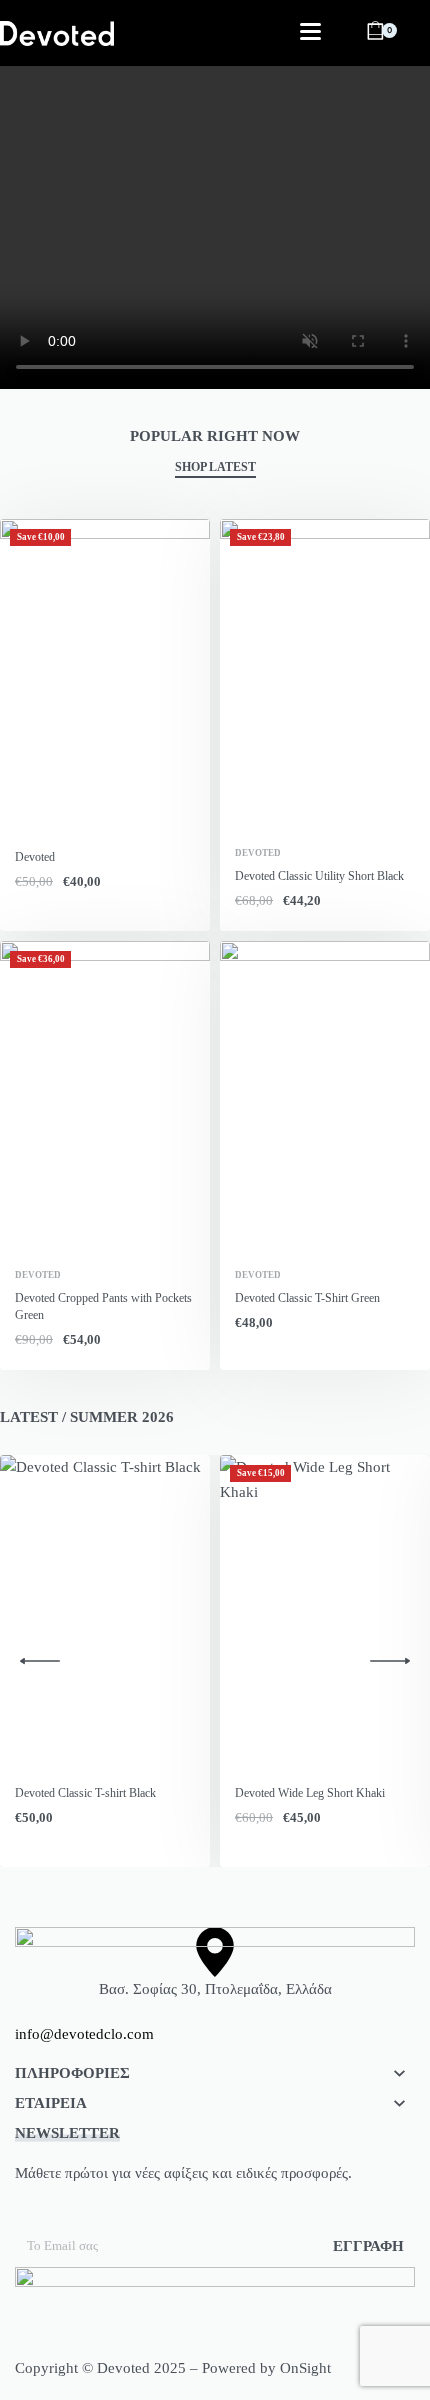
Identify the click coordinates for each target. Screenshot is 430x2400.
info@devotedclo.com (84, 2034)
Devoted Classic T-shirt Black (85, 1793)
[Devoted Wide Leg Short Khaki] (325, 1612)
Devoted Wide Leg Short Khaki (310, 1793)
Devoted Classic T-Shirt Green (307, 1298)
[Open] (310, 31)
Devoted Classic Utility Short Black (319, 876)
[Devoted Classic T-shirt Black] (105, 1612)
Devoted (35, 857)
